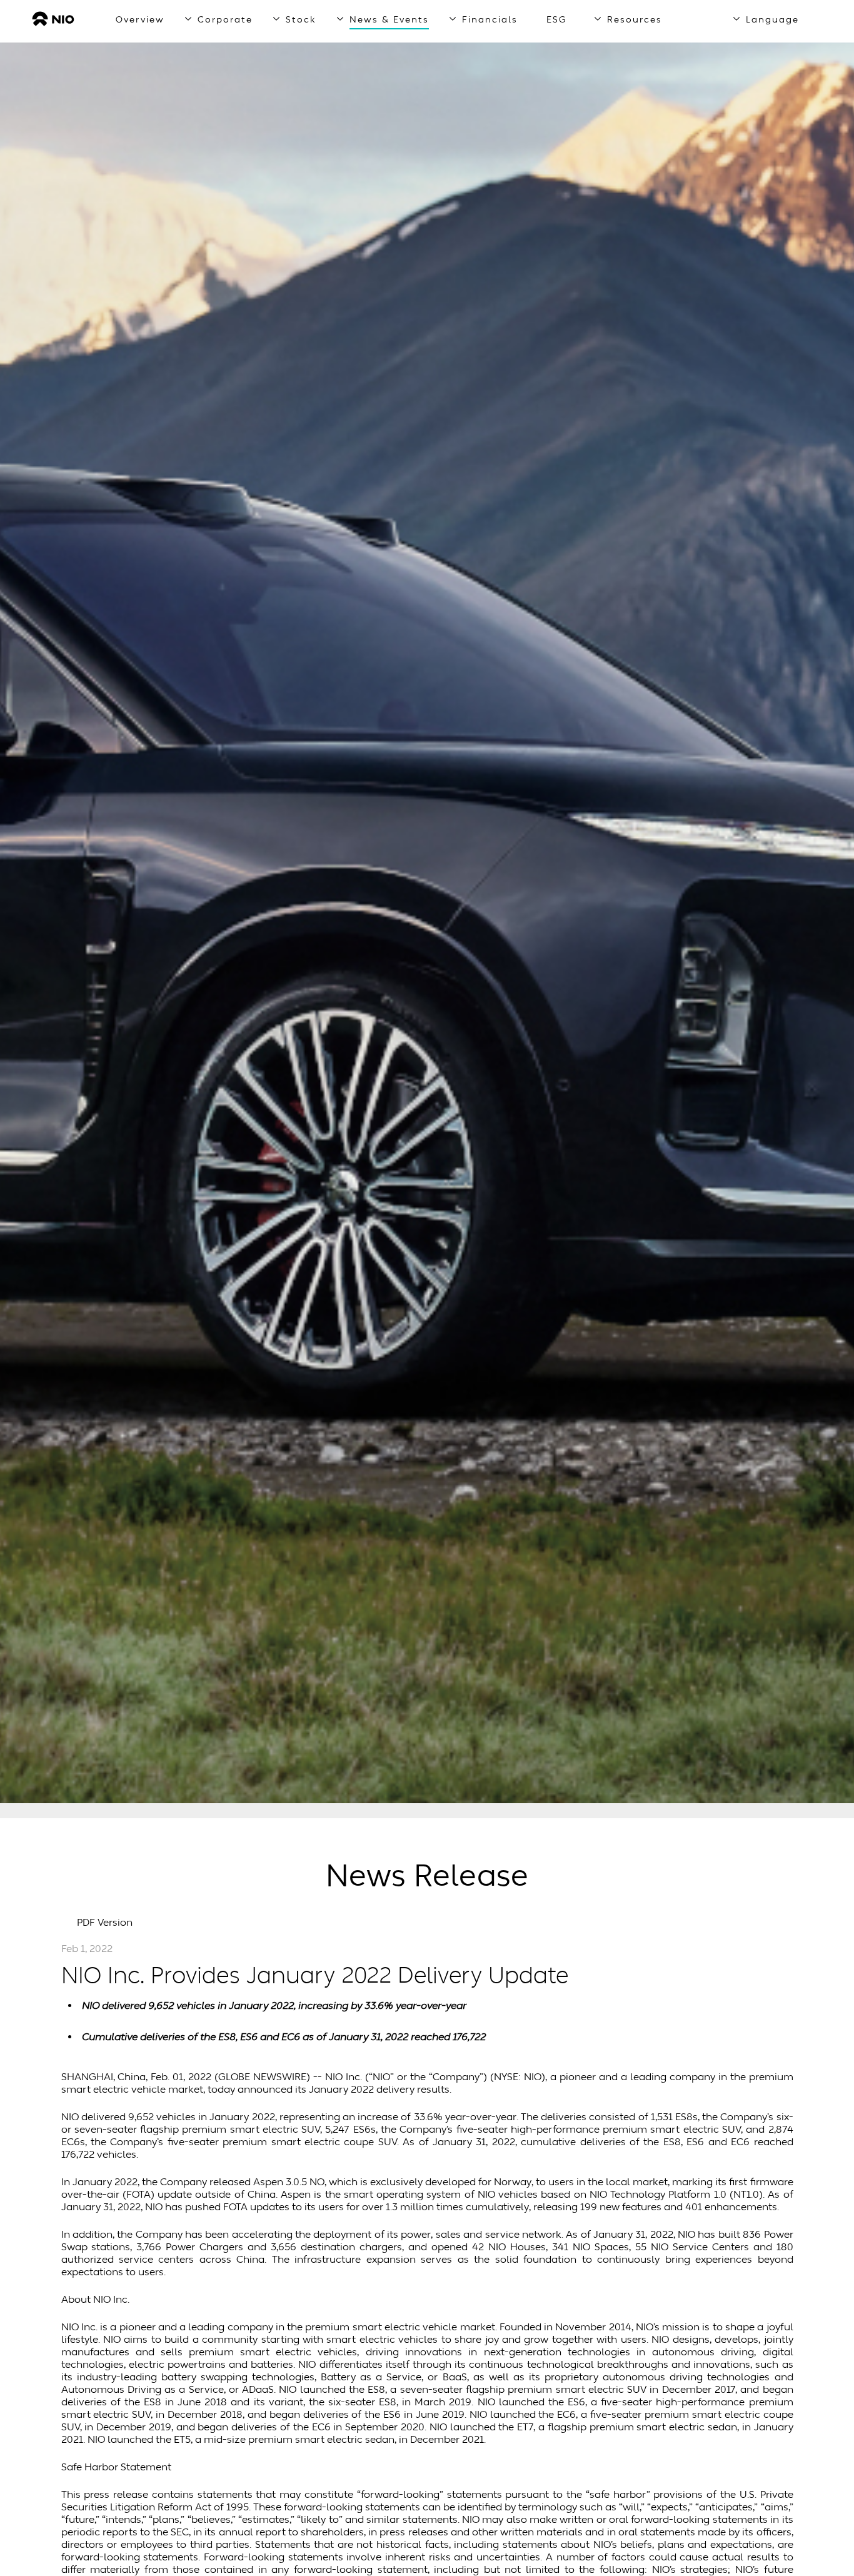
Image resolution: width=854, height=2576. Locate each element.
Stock (301, 20)
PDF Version (105, 1923)
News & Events (389, 20)
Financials (490, 20)
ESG (557, 20)
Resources (635, 20)
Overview (140, 20)
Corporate (225, 20)
